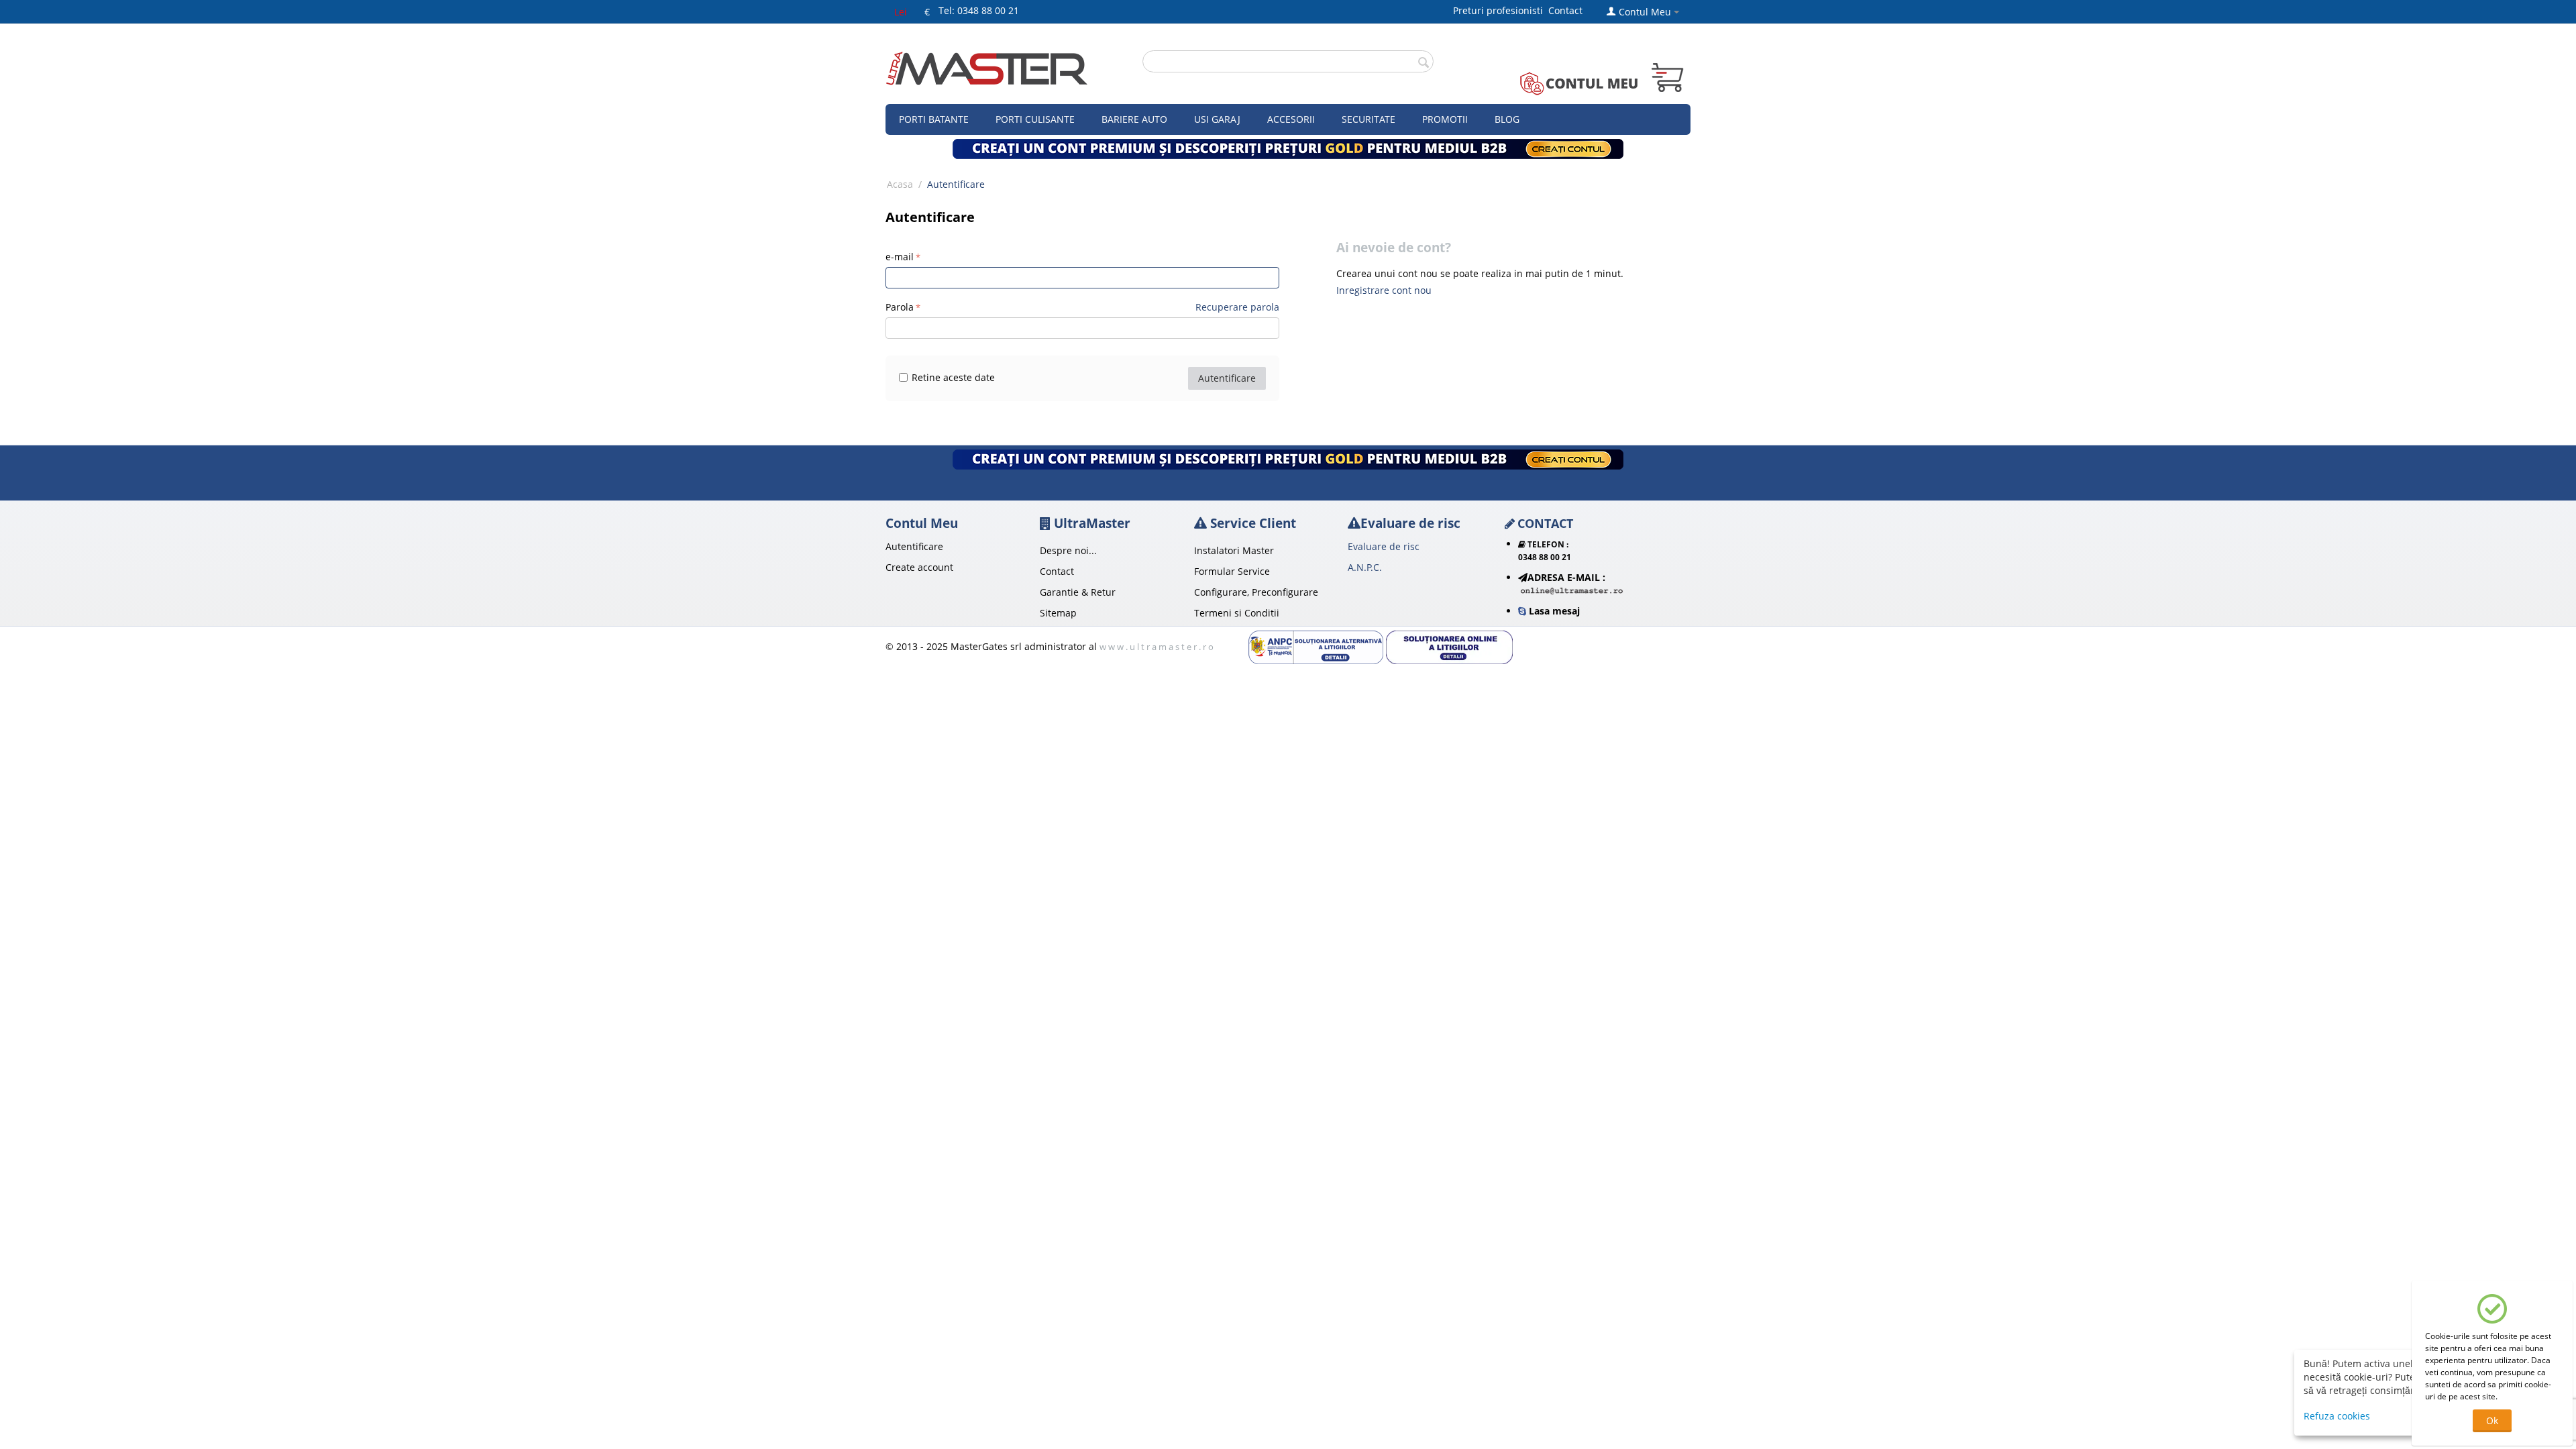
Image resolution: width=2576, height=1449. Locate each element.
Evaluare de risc (1384, 546)
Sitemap (1058, 613)
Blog (1507, 119)
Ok (2492, 1420)
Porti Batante (934, 119)
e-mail (900, 257)
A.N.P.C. (1365, 567)
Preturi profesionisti (1501, 10)
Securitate (1368, 119)
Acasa (900, 184)
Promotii (1445, 119)
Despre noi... (1068, 550)
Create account (919, 567)
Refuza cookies (2337, 1416)
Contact (1565, 10)
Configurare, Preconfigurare (1256, 592)
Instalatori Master (1234, 550)
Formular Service (1232, 571)
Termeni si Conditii (1237, 613)
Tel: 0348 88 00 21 (979, 10)
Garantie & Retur (1078, 592)
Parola (900, 307)
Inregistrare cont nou (1384, 290)
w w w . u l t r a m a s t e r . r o (1157, 647)
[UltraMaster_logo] (987, 67)
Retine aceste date (953, 377)
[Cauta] (1424, 62)
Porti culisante (1035, 119)
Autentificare (1227, 378)
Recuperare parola (1237, 307)
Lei (901, 12)
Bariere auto (1134, 119)
